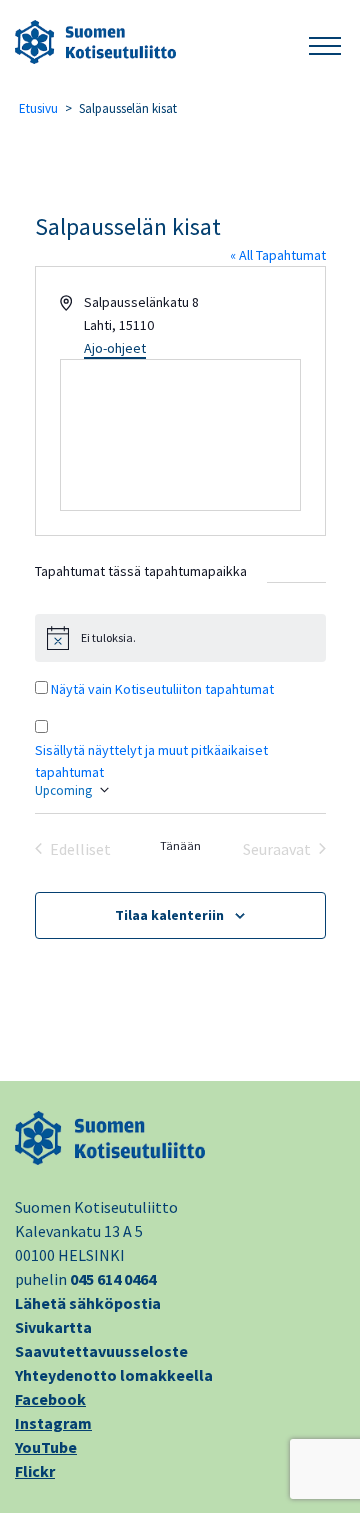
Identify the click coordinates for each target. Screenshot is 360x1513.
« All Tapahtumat (278, 255)
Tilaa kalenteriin (169, 915)
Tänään (180, 845)
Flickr (35, 1471)
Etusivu (38, 108)
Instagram (53, 1423)
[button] (325, 42)
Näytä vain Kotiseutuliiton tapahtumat (162, 689)
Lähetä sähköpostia (88, 1303)
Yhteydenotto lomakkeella (114, 1375)
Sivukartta (53, 1327)
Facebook (50, 1399)
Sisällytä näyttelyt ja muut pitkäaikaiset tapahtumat (151, 761)
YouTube (46, 1447)
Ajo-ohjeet (115, 348)
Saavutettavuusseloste (101, 1351)
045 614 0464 (113, 1279)
